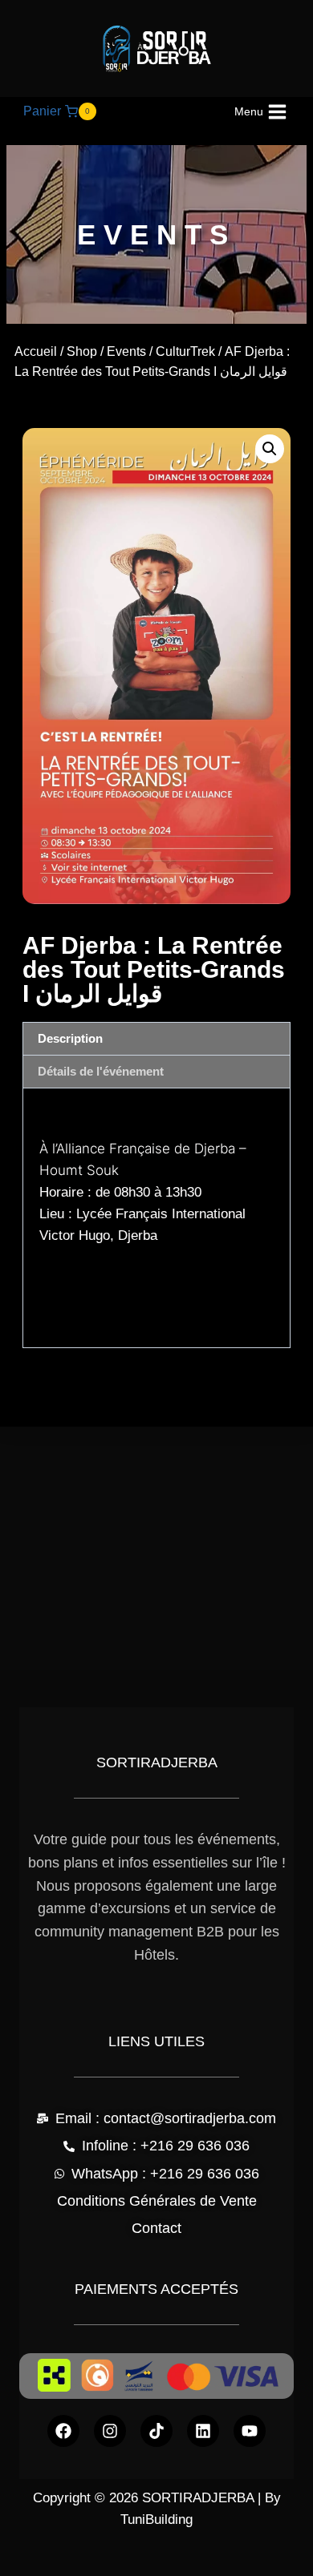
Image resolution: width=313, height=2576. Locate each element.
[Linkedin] (203, 2431)
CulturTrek (185, 351)
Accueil (36, 351)
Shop (82, 351)
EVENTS (156, 234)
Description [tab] (70, 1038)
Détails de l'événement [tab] (101, 1071)
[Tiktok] (156, 2431)
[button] (270, 449)
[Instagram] (110, 2431)
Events (126, 351)
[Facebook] (63, 2431)
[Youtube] (250, 2431)
